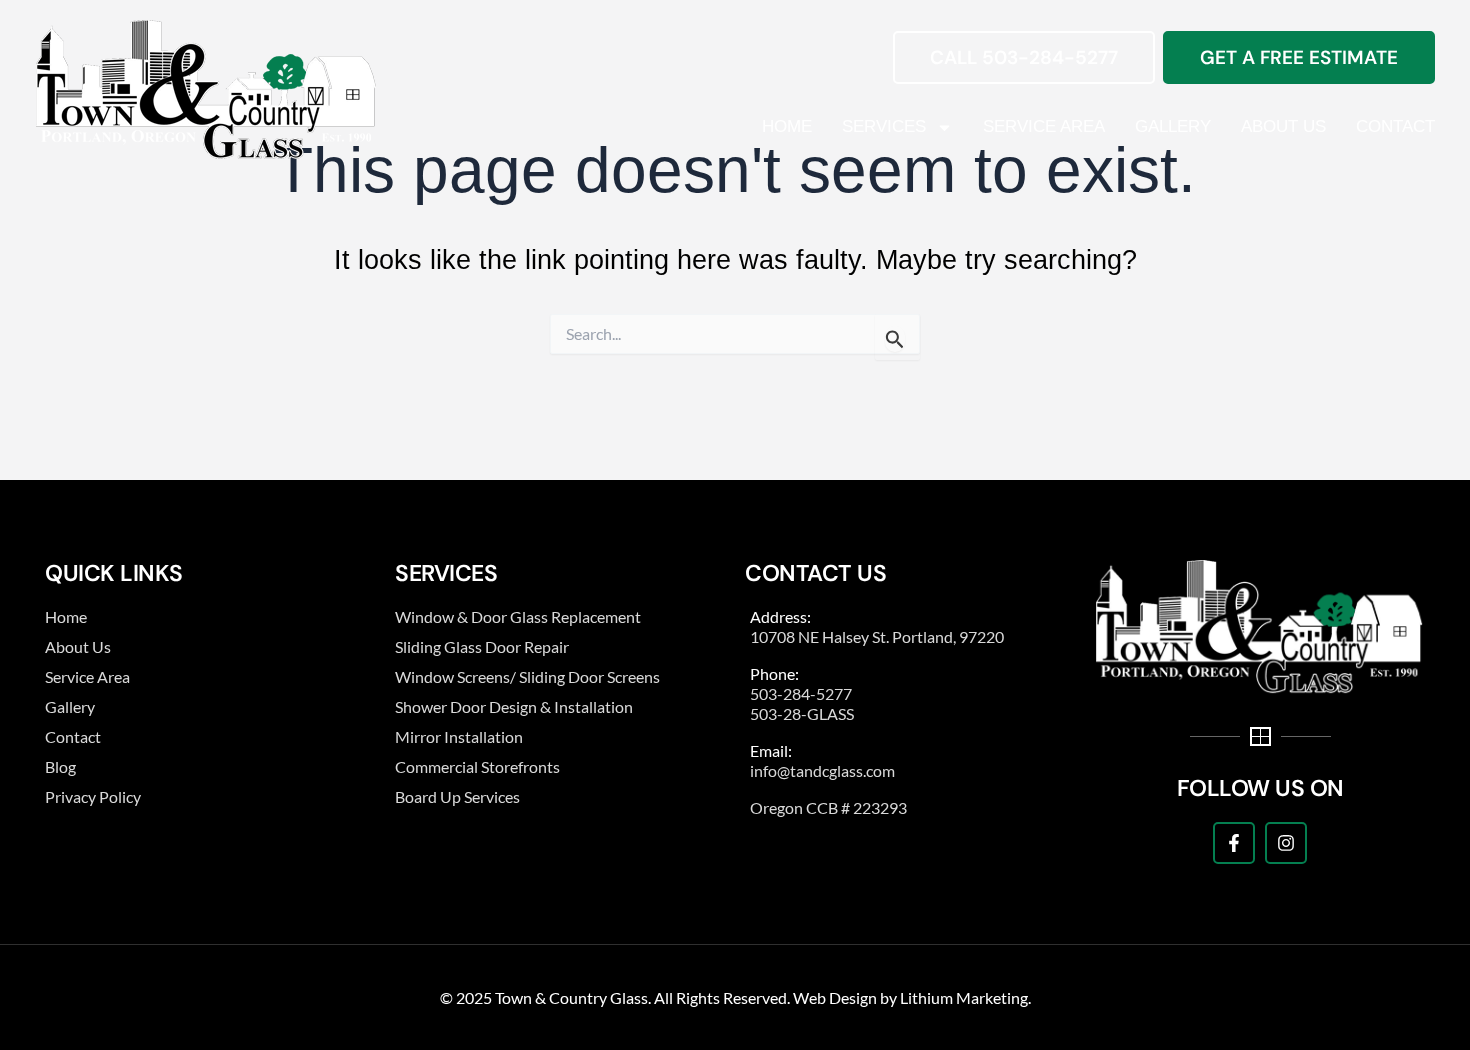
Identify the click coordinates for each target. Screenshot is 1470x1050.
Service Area (1044, 126)
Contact (1395, 126)
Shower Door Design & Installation (514, 706)
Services (884, 126)
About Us (1283, 126)
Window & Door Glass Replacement (518, 616)
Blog (60, 766)
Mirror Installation (459, 736)
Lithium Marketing (964, 997)
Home (787, 126)
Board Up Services (457, 796)
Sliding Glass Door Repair (482, 646)
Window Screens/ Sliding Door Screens (527, 676)
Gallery (1173, 126)
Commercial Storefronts (477, 766)
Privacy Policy (93, 796)
